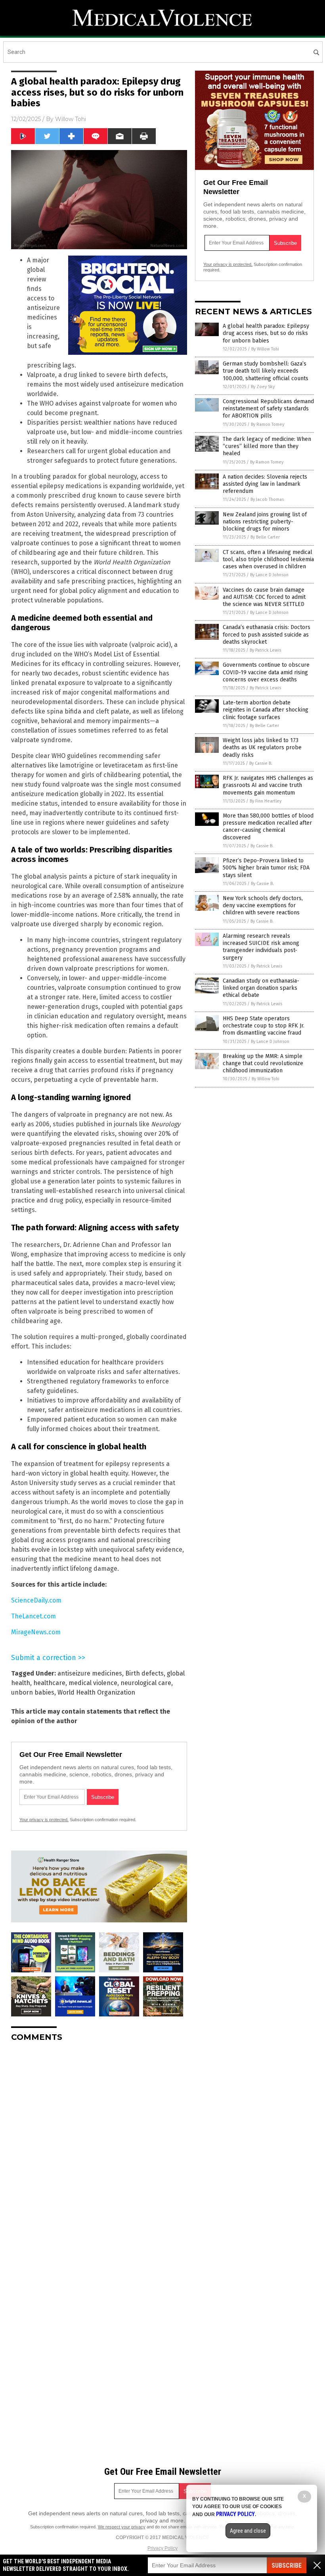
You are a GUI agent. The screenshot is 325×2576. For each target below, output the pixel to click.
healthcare (49, 1683)
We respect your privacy (122, 2527)
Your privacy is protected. (44, 1820)
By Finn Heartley (266, 801)
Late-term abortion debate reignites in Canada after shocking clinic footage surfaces (266, 710)
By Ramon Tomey (268, 424)
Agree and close (248, 2531)
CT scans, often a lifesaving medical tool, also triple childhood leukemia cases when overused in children (268, 559)
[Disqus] (99, 2147)
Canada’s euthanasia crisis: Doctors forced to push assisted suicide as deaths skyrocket (267, 634)
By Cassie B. (261, 763)
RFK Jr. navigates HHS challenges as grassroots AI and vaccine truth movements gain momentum (268, 785)
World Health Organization (96, 1692)
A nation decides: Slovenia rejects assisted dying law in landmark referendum (265, 484)
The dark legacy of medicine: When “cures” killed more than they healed (267, 446)
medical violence (93, 1683)
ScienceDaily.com (36, 1600)
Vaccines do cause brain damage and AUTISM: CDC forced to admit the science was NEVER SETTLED (264, 597)
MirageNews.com (36, 1632)
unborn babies (33, 1692)
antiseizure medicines (90, 1673)
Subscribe (287, 2565)
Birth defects (144, 1673)
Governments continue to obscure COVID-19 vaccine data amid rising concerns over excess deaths (266, 672)
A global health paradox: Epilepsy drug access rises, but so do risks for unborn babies (266, 333)
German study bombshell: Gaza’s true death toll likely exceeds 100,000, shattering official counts (266, 371)
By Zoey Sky (263, 387)
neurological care (146, 1683)
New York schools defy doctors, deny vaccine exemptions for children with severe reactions (263, 905)
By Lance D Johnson (269, 575)
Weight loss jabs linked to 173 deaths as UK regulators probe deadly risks (262, 747)
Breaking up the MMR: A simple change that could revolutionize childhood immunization (263, 1063)
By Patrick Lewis (265, 650)
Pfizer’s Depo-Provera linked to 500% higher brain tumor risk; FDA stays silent (266, 868)
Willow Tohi (71, 119)
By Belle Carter (265, 537)
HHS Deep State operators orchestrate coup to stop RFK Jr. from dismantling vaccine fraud (264, 1026)
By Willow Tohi (265, 349)
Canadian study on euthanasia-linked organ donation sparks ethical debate (261, 988)
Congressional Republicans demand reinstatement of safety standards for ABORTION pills (268, 409)
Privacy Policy (162, 2548)
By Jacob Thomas (267, 499)
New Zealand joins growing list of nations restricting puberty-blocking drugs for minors (265, 522)
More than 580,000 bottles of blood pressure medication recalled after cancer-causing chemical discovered (268, 827)
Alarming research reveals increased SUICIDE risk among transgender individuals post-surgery (261, 947)
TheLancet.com (33, 1616)
